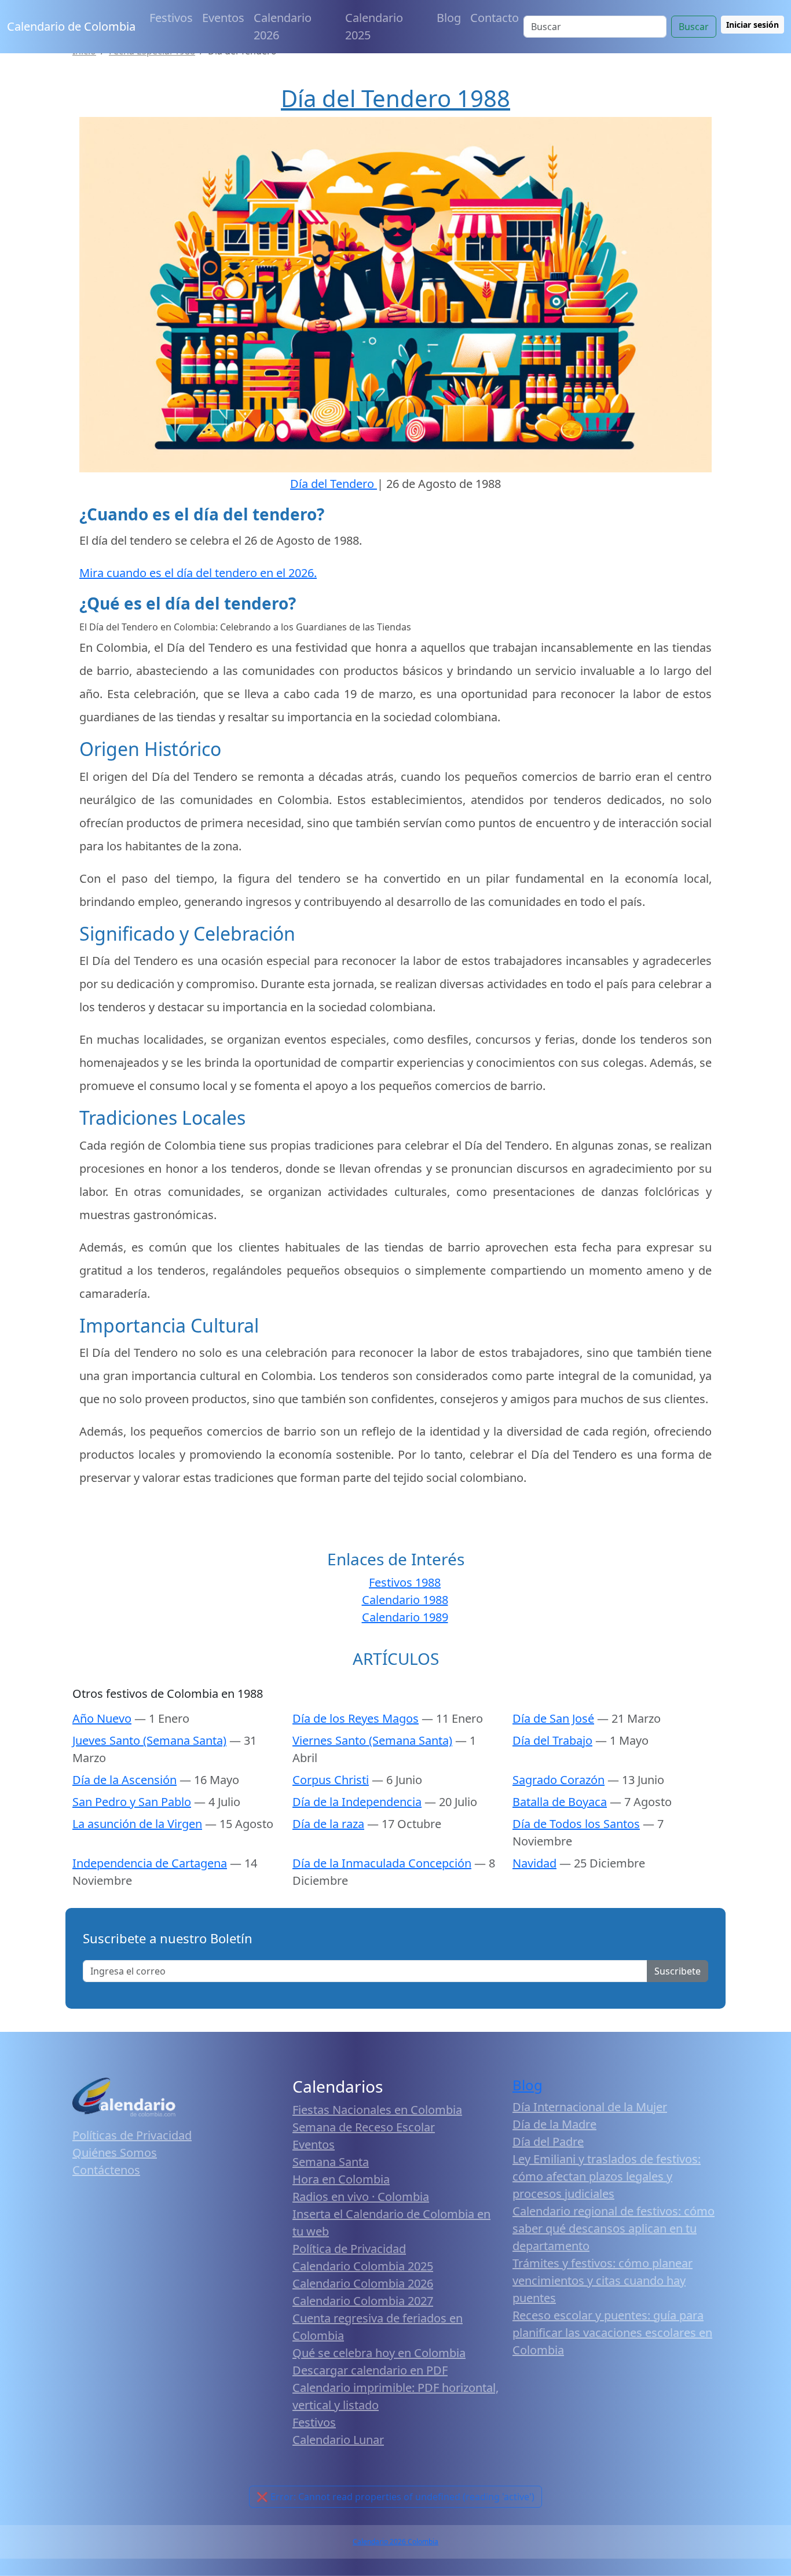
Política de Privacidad (349, 2249)
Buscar (694, 27)
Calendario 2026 (283, 26)
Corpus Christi (331, 1780)
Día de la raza (328, 1824)
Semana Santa (331, 2162)
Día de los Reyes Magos (356, 1718)
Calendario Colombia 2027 (363, 2301)
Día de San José (553, 1718)
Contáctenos (106, 2170)
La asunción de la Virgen (137, 1824)
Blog (449, 18)
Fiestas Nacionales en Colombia (377, 2110)
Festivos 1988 (405, 1582)
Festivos (171, 18)
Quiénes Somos (115, 2153)
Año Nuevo (102, 1718)
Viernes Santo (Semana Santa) (372, 1740)
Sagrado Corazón (559, 1780)
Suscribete (678, 1971)
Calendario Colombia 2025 (363, 2266)
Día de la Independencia (357, 1802)
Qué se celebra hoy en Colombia (379, 2353)
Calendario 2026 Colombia (395, 2542)
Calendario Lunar (338, 2440)
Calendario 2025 (374, 26)
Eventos (223, 18)
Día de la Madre (554, 2124)
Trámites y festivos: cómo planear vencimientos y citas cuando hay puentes (603, 2280)
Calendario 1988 (405, 1600)
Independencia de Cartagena (150, 1863)
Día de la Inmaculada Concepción (382, 1863)
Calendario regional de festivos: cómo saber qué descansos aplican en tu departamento (614, 2228)
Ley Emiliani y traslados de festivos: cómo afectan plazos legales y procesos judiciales (607, 2176)
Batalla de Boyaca (560, 1802)
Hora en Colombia (341, 2179)
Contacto (495, 18)
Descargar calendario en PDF (370, 2370)
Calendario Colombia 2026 (363, 2283)
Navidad (534, 1863)
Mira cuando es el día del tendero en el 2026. (198, 573)
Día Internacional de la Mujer (590, 2107)
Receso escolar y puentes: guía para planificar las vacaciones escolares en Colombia (612, 2333)
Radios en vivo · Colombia (361, 2197)
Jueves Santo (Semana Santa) (149, 1740)
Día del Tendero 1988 (395, 98)
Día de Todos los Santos (576, 1824)
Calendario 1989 (405, 1617)
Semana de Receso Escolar (364, 2127)
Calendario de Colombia (71, 26)
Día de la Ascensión (124, 1780)
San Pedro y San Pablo (132, 1802)
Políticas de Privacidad (132, 2135)
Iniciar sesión (752, 25)
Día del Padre (548, 2142)
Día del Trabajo (552, 1740)
